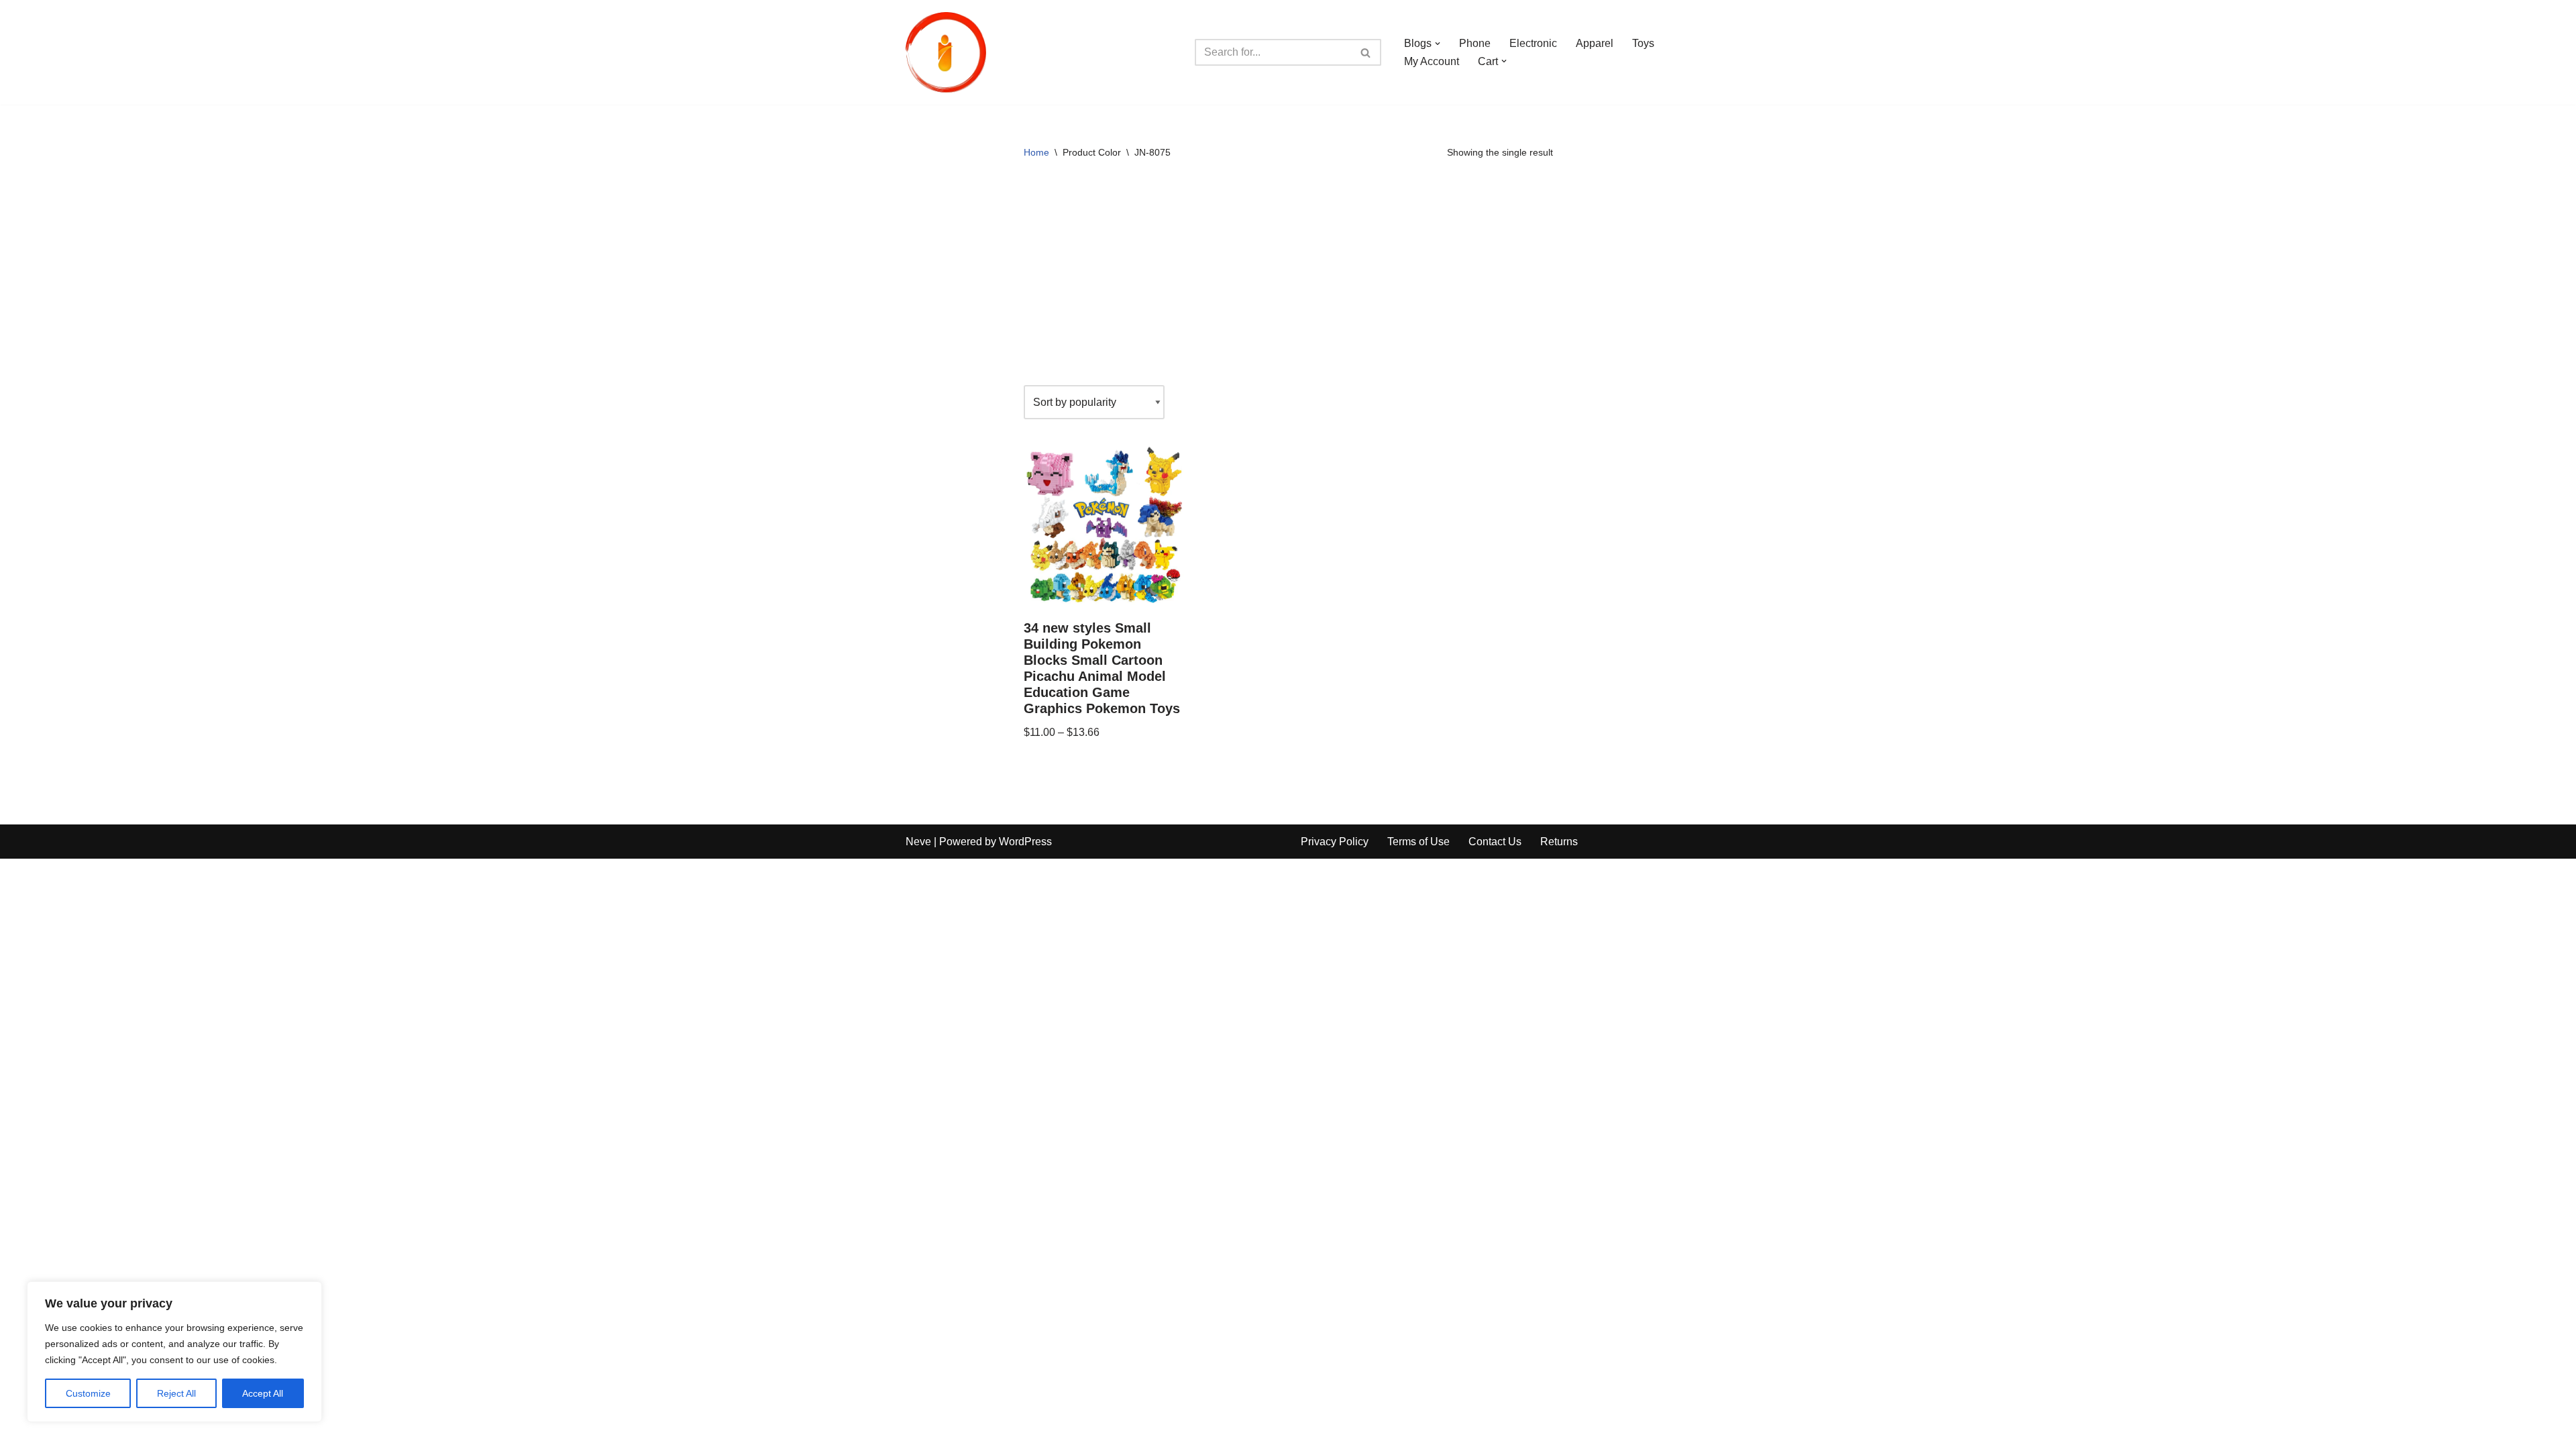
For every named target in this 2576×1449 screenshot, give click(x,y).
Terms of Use (1418, 842)
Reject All (176, 1393)
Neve (918, 842)
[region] (174, 1352)
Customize (88, 1393)
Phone (1475, 43)
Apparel (1595, 43)
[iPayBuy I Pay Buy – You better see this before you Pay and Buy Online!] (946, 52)
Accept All (263, 1393)
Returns (1559, 842)
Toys (1643, 43)
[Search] (1366, 52)
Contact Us (1495, 842)
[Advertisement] (1288, 278)
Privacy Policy (1335, 842)
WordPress (1025, 842)
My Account (1432, 61)
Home (1036, 152)
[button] (1438, 44)
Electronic (1533, 43)
